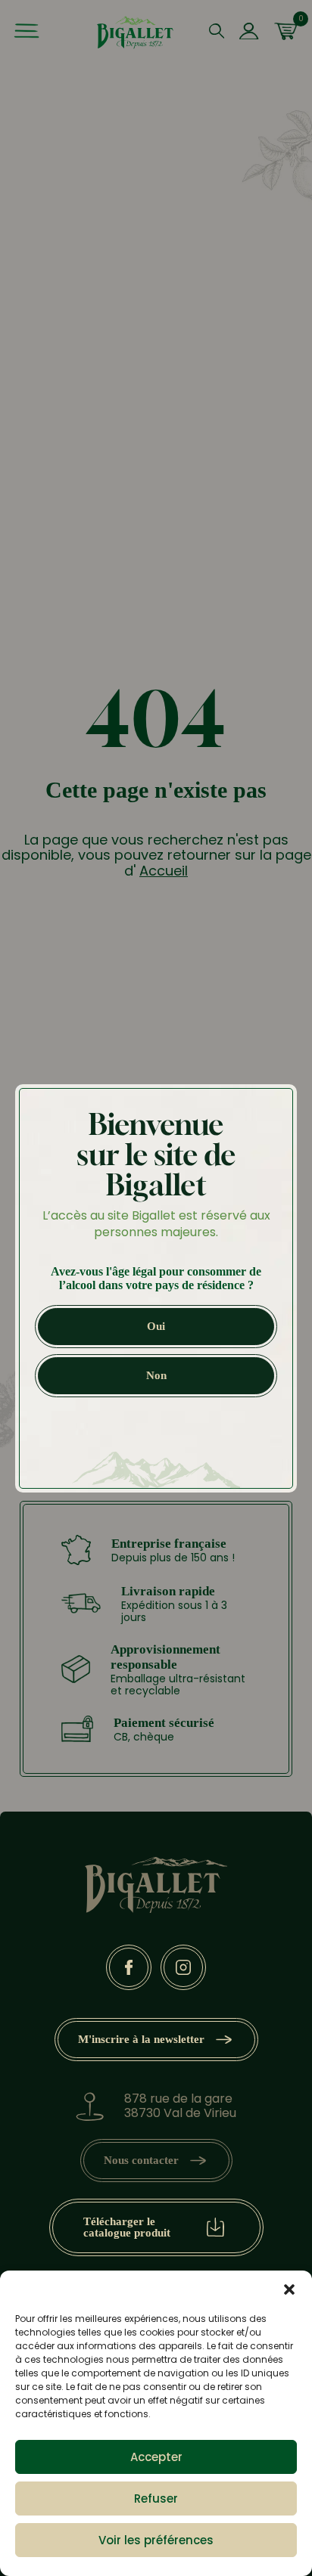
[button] (289, 2289)
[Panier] (285, 33)
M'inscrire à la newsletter (141, 2039)
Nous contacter (141, 2160)
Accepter (156, 2457)
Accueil (164, 871)
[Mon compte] (249, 33)
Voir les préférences (156, 2540)
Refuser (156, 2499)
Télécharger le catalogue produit (127, 2227)
